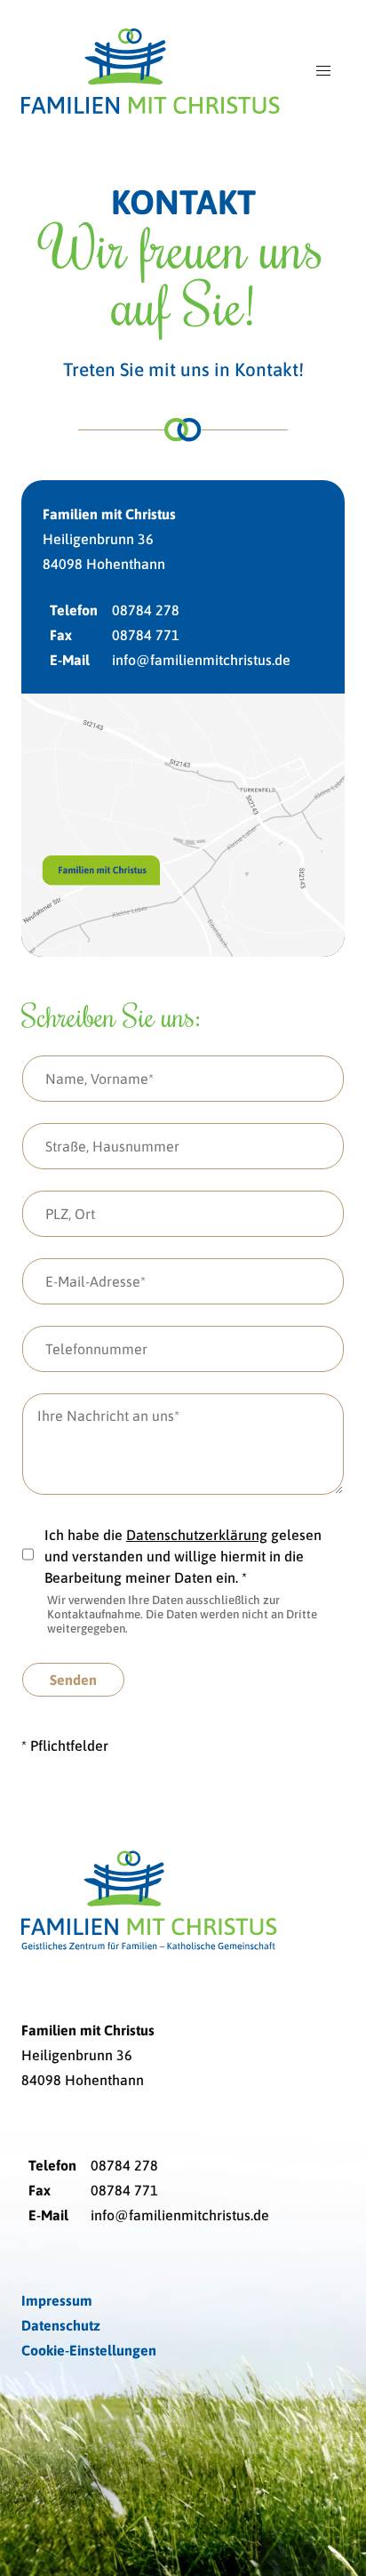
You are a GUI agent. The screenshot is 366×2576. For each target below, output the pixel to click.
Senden (73, 1680)
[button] (323, 71)
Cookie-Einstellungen (89, 2350)
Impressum (57, 2300)
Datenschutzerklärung (197, 1535)
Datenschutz (61, 2325)
